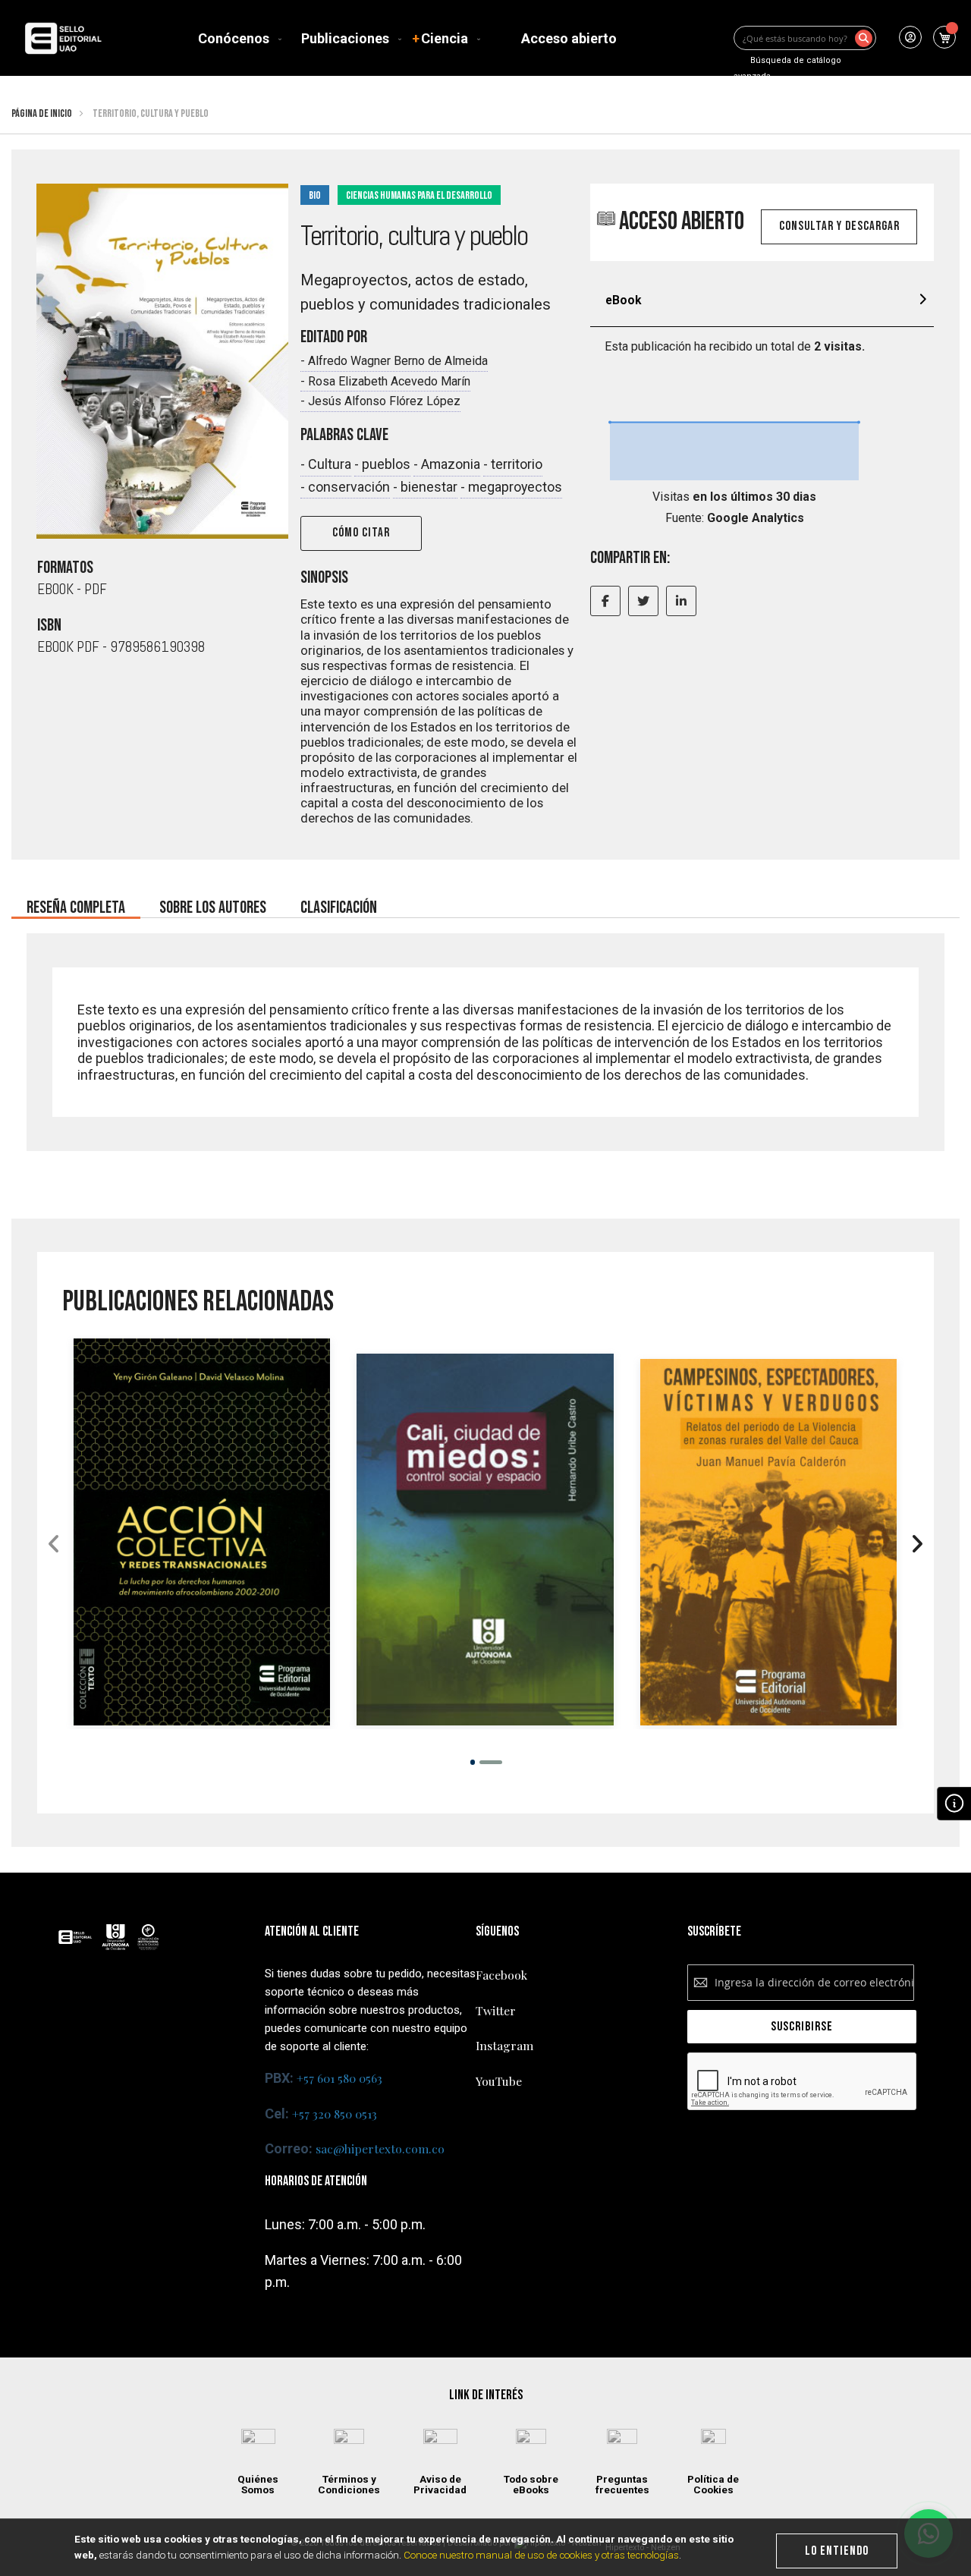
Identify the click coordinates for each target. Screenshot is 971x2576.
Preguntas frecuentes (622, 2485)
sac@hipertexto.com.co (380, 2148)
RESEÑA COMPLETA (76, 903)
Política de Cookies (713, 2485)
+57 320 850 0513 (335, 2114)
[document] (486, 2547)
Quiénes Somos (258, 2485)
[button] (472, 1762)
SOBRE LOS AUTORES (213, 903)
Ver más (202, 1620)
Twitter (496, 2010)
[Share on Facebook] (605, 601)
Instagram (504, 2045)
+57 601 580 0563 (339, 2078)
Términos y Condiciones (349, 2485)
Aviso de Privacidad (440, 2485)
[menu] (410, 38)
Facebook (501, 1975)
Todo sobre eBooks (531, 2485)
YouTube (499, 2081)
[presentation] (917, 1546)
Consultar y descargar (839, 226)
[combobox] (805, 38)
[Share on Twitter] (643, 601)
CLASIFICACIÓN (339, 903)
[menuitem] (237, 38)
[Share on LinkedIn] (681, 601)
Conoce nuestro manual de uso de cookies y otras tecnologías (541, 2555)
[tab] (762, 302)
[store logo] (63, 38)
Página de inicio (42, 113)
